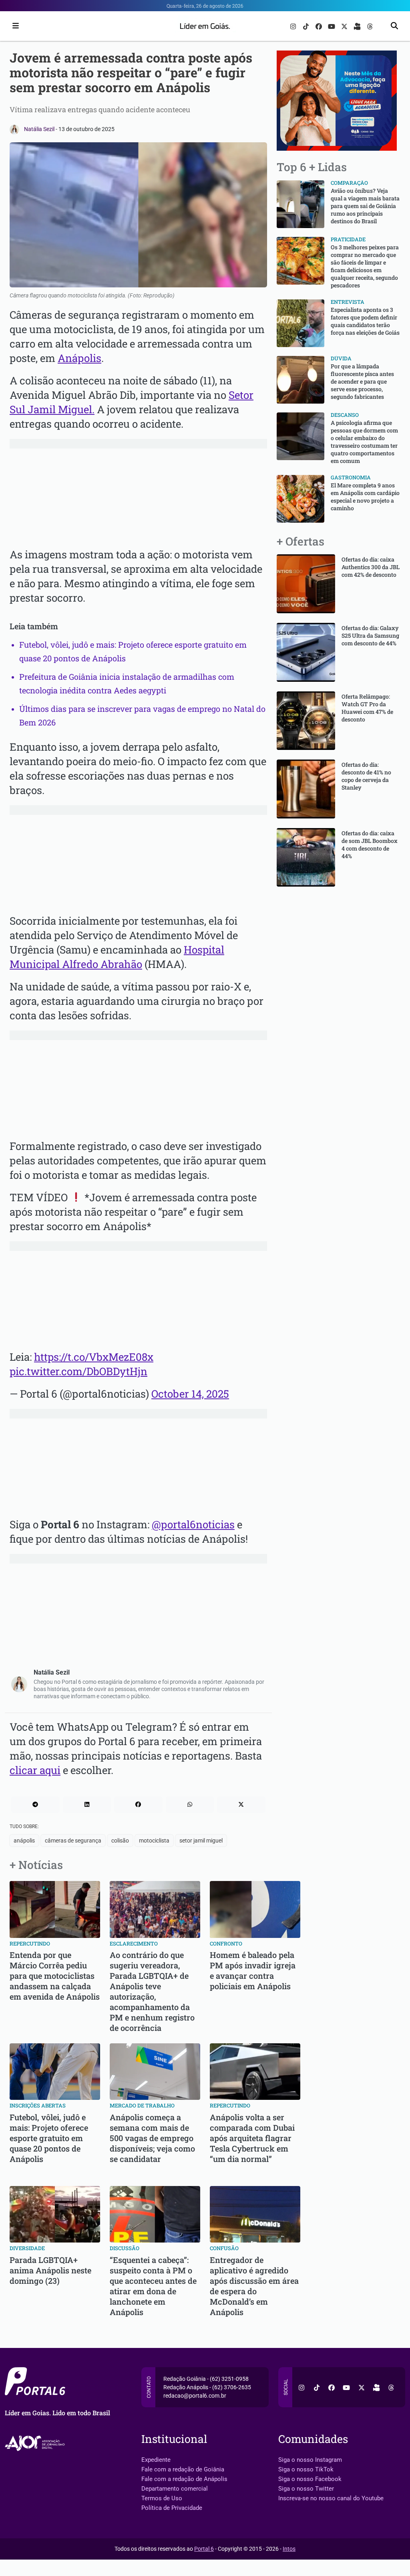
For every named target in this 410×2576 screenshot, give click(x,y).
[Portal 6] (205, 25)
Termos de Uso (162, 2498)
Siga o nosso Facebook (310, 2479)
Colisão (120, 1841)
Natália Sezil (40, 129)
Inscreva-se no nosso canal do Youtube (331, 2498)
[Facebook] (320, 26)
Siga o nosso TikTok (306, 2469)
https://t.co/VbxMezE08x (94, 1357)
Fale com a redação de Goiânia (183, 2469)
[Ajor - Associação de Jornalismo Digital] (36, 2444)
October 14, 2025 (190, 1394)
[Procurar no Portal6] (394, 26)
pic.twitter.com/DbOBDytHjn (78, 1371)
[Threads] (370, 26)
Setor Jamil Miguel (201, 1841)
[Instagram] (294, 26)
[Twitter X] (345, 26)
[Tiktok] (307, 26)
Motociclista (154, 1841)
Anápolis (79, 358)
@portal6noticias (193, 1524)
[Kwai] (358, 26)
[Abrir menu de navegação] (14, 26)
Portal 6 (204, 2549)
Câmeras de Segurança (73, 1841)
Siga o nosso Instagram (310, 2460)
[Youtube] (332, 26)
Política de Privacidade (172, 2508)
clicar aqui (35, 1770)
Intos (289, 2549)
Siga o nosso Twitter (306, 2489)
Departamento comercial (175, 2489)
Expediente (156, 2460)
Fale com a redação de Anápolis (184, 2479)
